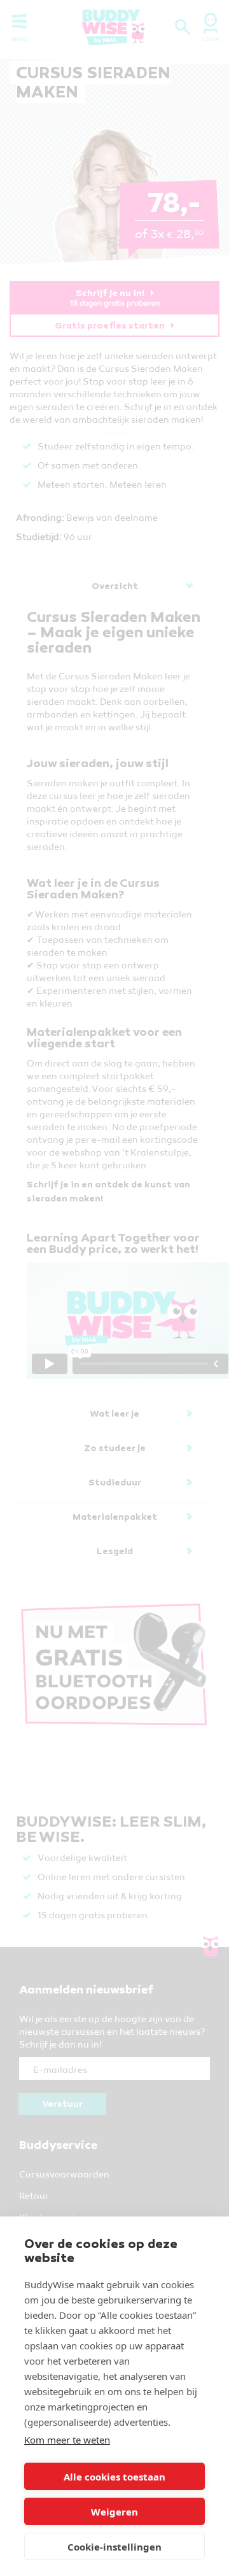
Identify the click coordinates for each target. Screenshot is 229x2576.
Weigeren (114, 2512)
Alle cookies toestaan (114, 2477)
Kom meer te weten (67, 2440)
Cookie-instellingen (114, 2547)
